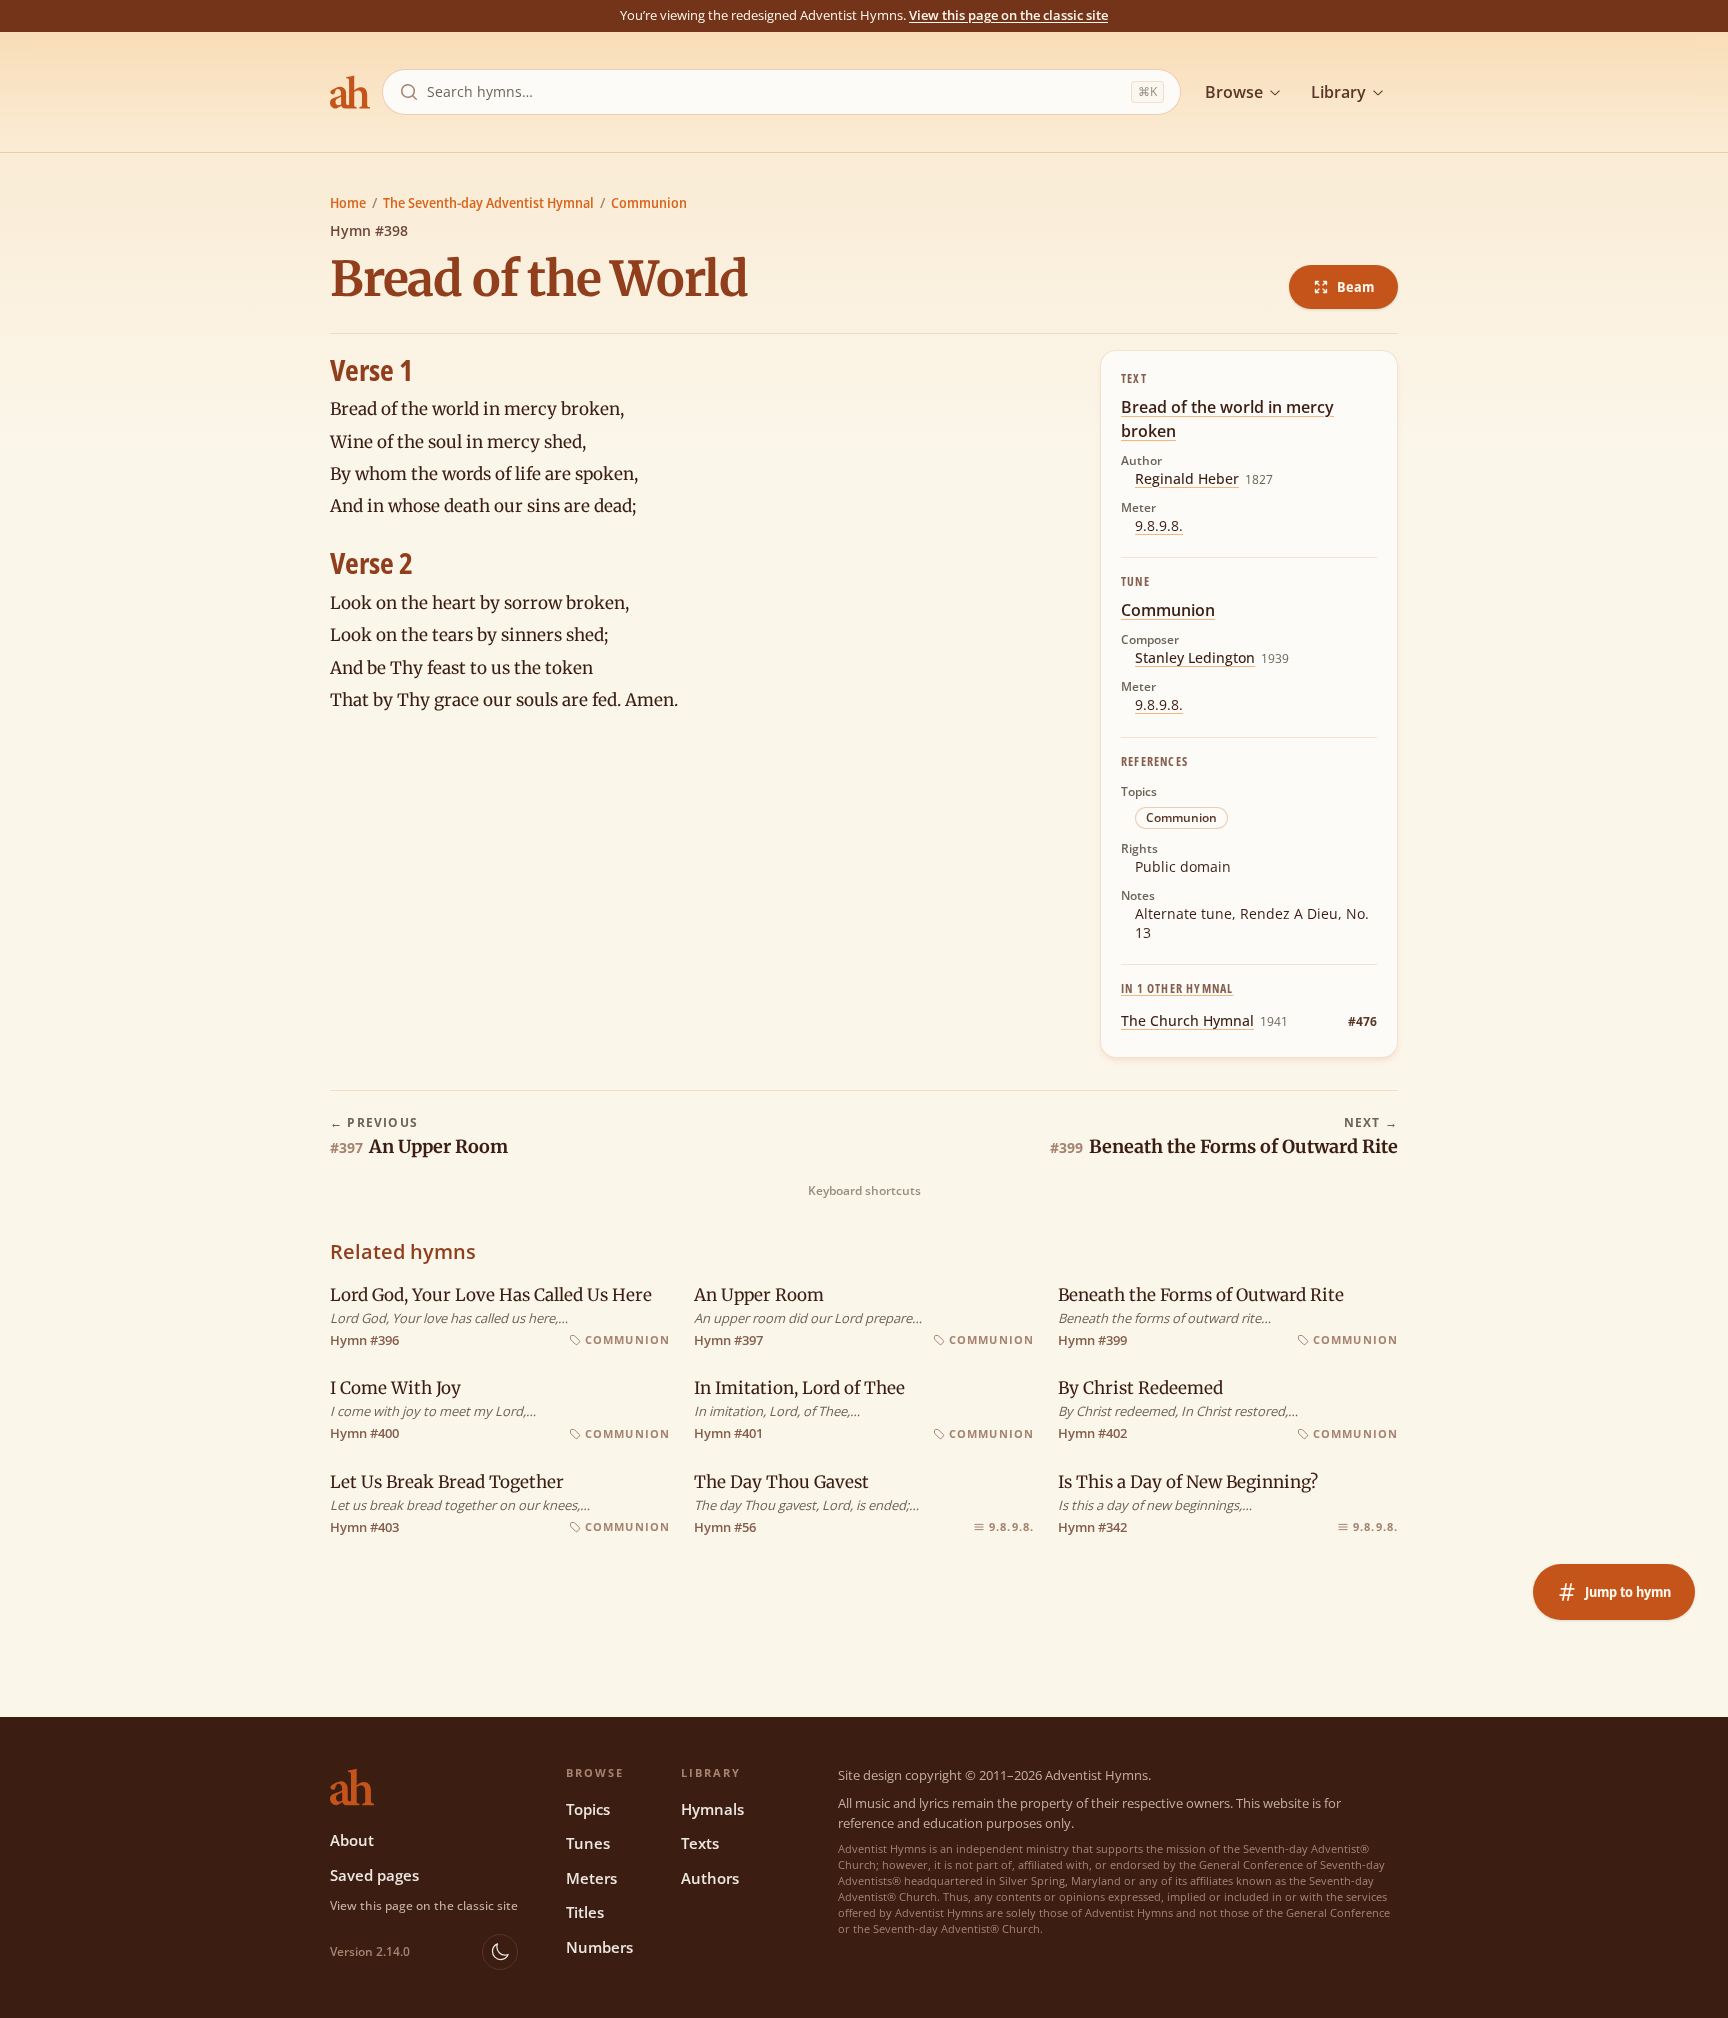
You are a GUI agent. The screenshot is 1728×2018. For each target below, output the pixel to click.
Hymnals (712, 1809)
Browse (1234, 92)
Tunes (588, 1843)
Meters (591, 1878)
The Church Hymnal (1187, 1020)
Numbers (599, 1947)
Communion (649, 202)
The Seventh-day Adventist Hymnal (488, 202)
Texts (700, 1843)
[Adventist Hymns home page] (350, 92)
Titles (585, 1912)
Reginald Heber (1187, 478)
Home (348, 202)
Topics (588, 1809)
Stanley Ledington (1195, 657)
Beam (1355, 286)
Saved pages (374, 1875)
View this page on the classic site (1008, 15)
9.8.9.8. (1159, 525)
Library (1338, 92)
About (352, 1840)
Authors (710, 1878)
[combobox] (775, 92)
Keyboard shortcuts (864, 1191)
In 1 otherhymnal (1177, 988)
